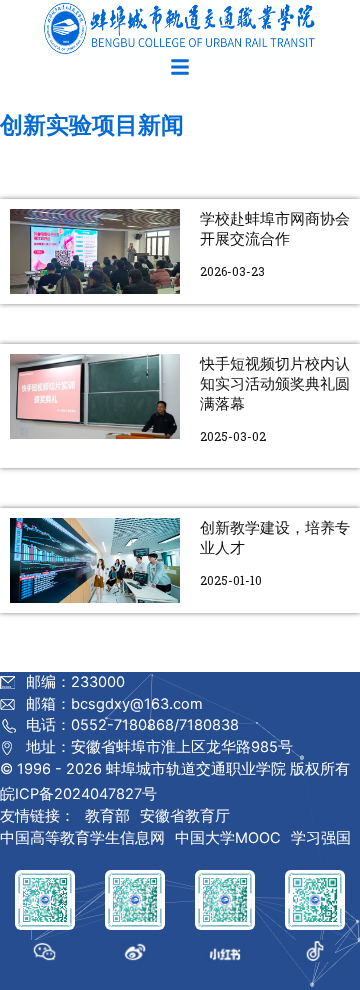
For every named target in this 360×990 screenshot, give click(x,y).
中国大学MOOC (228, 838)
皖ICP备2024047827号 (78, 794)
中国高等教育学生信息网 (82, 838)
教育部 (107, 816)
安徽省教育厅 (185, 816)
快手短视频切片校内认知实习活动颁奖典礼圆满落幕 (275, 384)
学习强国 (321, 838)
